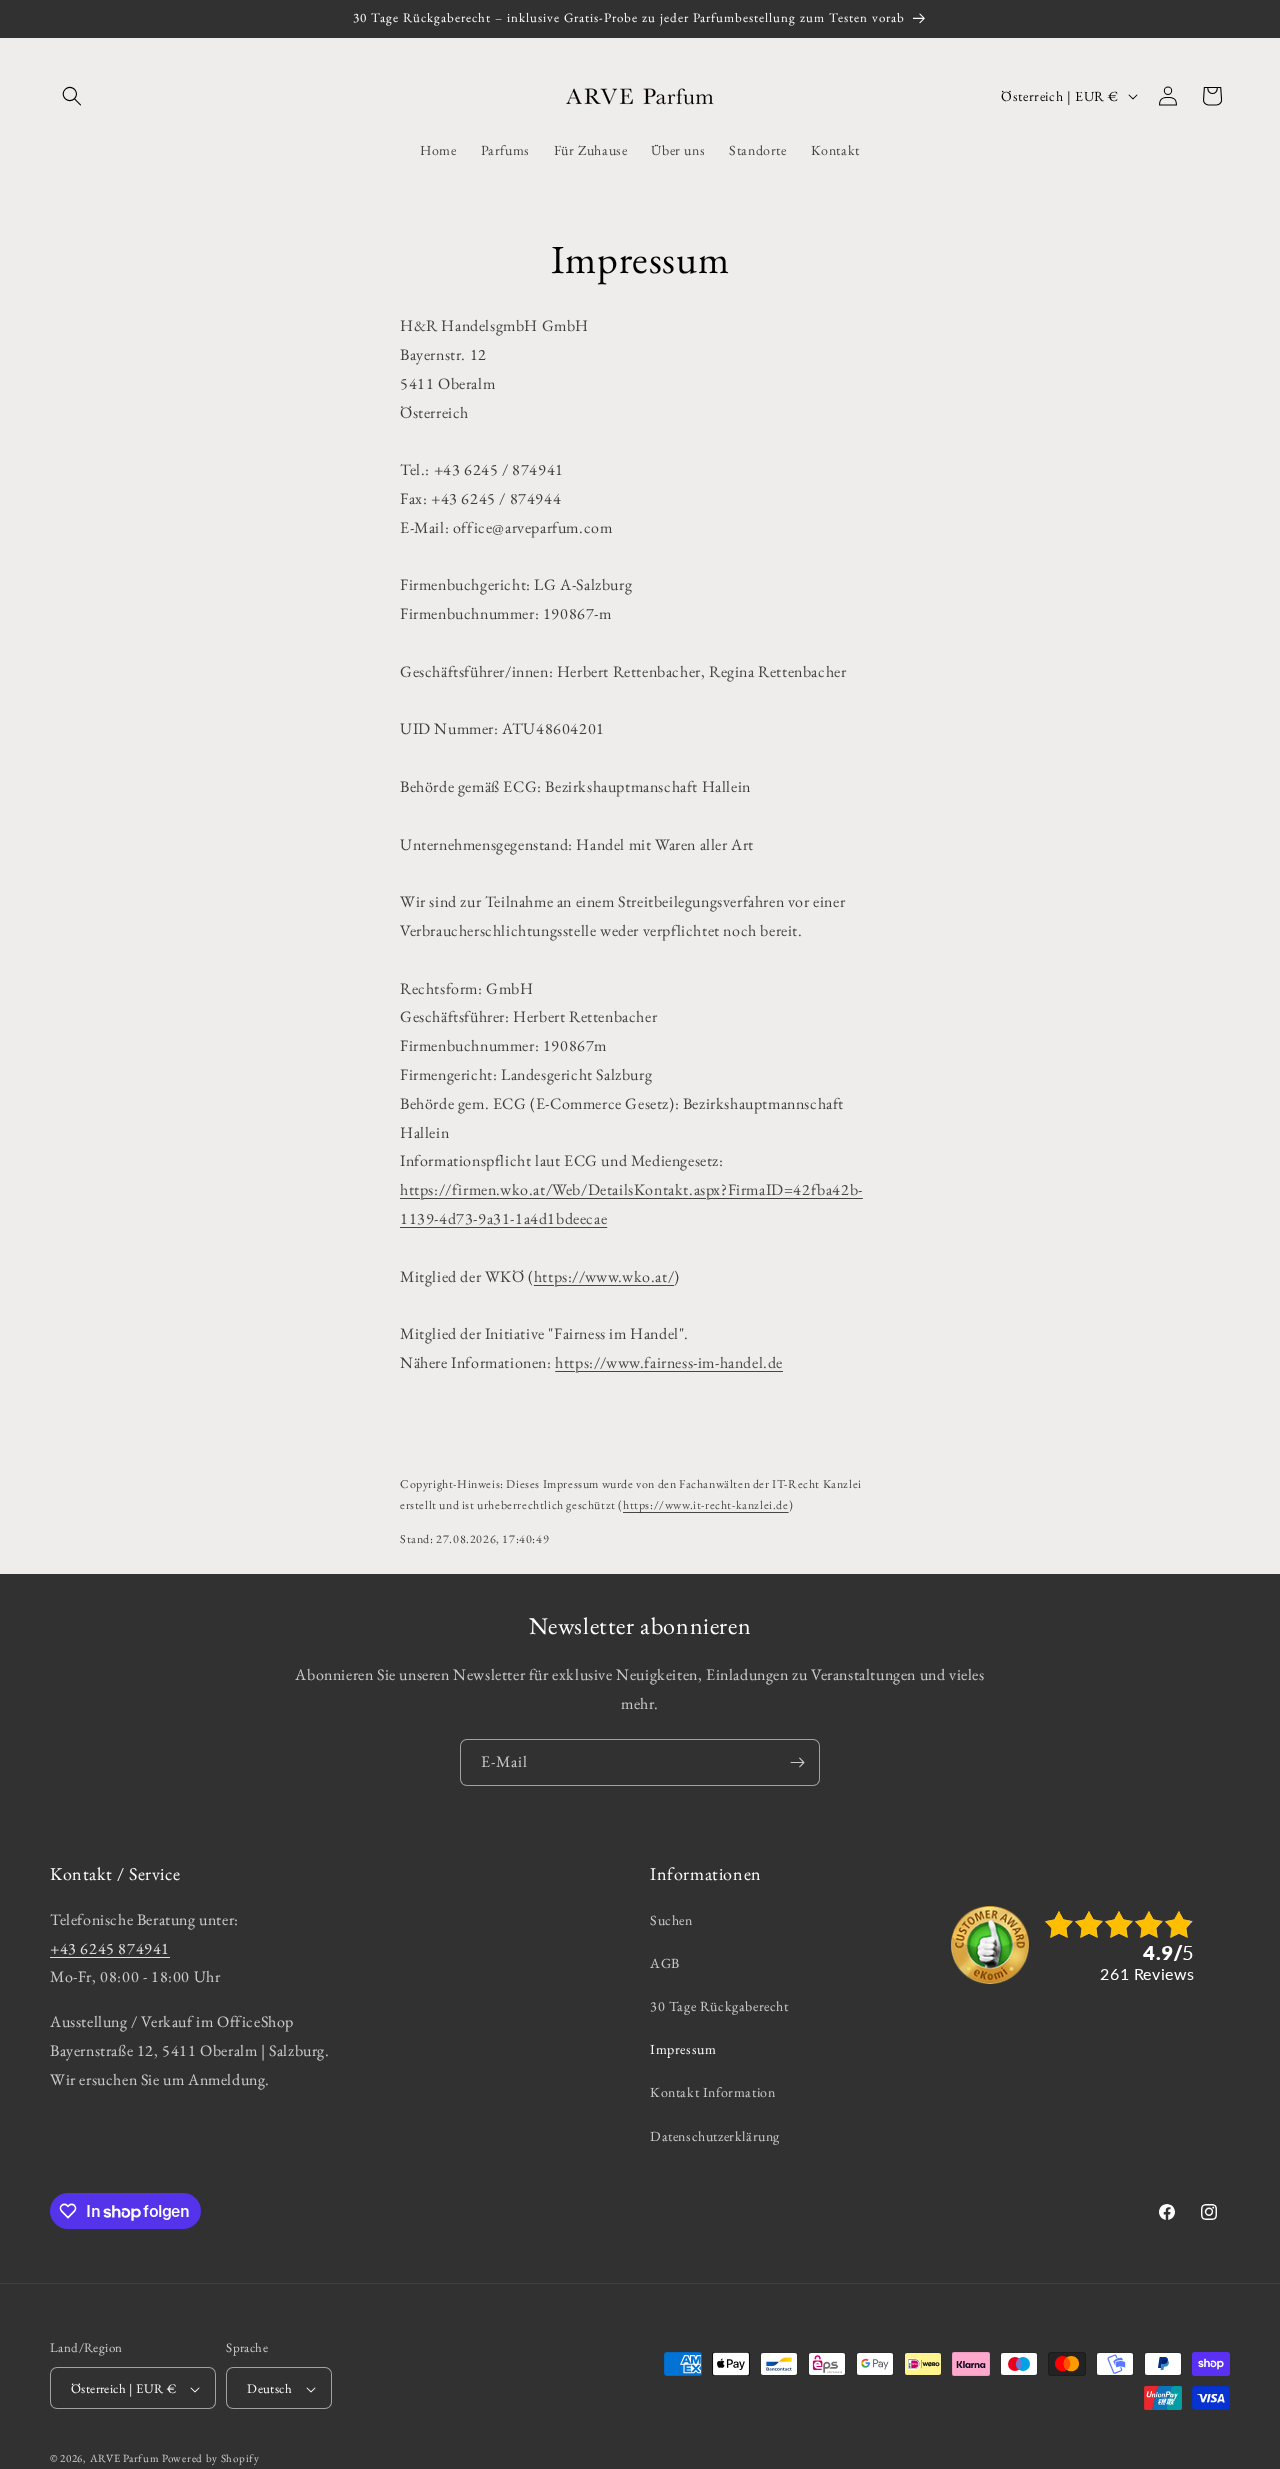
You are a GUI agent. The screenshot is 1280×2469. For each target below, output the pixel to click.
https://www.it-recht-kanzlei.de (706, 1505)
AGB (665, 1962)
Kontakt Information (712, 2092)
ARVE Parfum (125, 2459)
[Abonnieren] (797, 1762)
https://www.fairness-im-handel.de (669, 1362)
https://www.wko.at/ (604, 1276)
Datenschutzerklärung (715, 2135)
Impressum (683, 2049)
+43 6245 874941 (110, 1947)
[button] (72, 96)
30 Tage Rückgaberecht (719, 2005)
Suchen (671, 1919)
